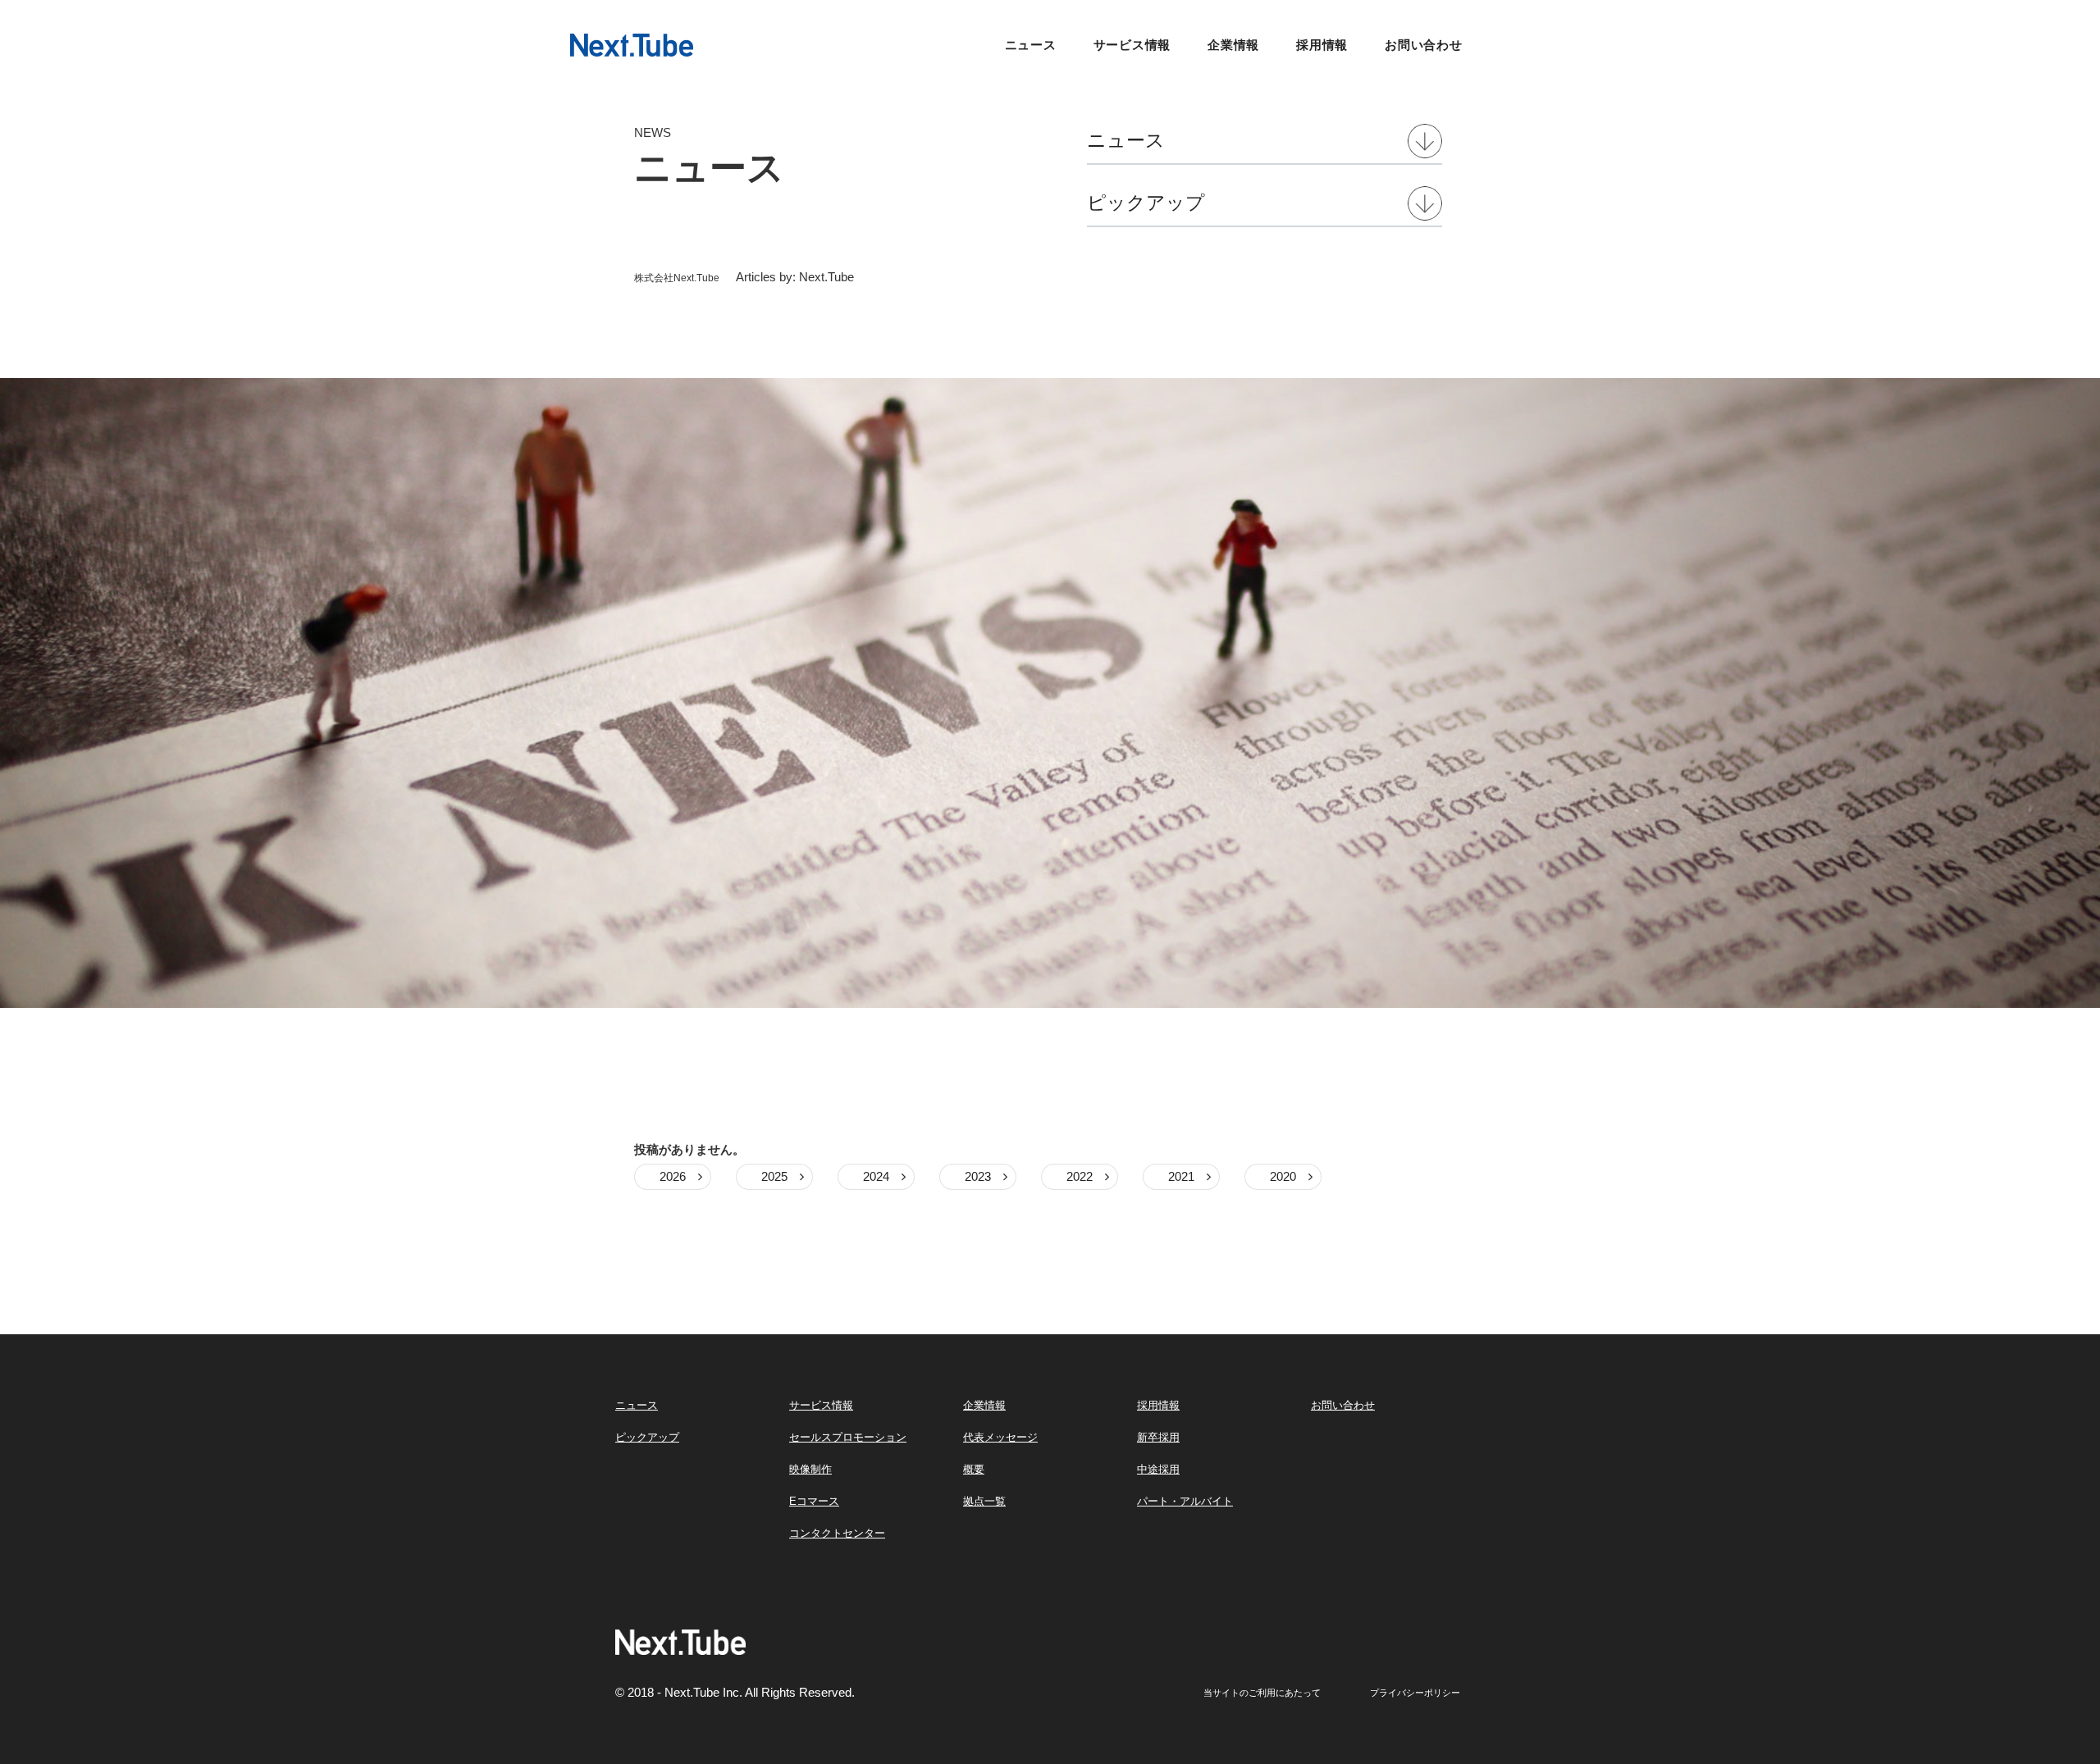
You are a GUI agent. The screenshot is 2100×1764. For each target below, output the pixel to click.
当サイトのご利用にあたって (1262, 1693)
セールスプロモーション (848, 1437)
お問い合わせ (1424, 45)
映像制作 (810, 1469)
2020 (1283, 1176)
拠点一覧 (984, 1501)
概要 (974, 1469)
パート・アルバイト (1185, 1501)
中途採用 (1158, 1469)
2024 (876, 1176)
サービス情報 (1132, 45)
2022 (1080, 1176)
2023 (978, 1176)
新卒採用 (1158, 1437)
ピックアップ (1146, 203)
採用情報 (1322, 45)
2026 (673, 1176)
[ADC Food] (632, 44)
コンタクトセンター (837, 1533)
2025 (774, 1176)
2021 (1181, 1176)
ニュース (1031, 45)
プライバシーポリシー (1415, 1693)
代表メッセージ (1000, 1437)
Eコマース (814, 1501)
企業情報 (1233, 45)
